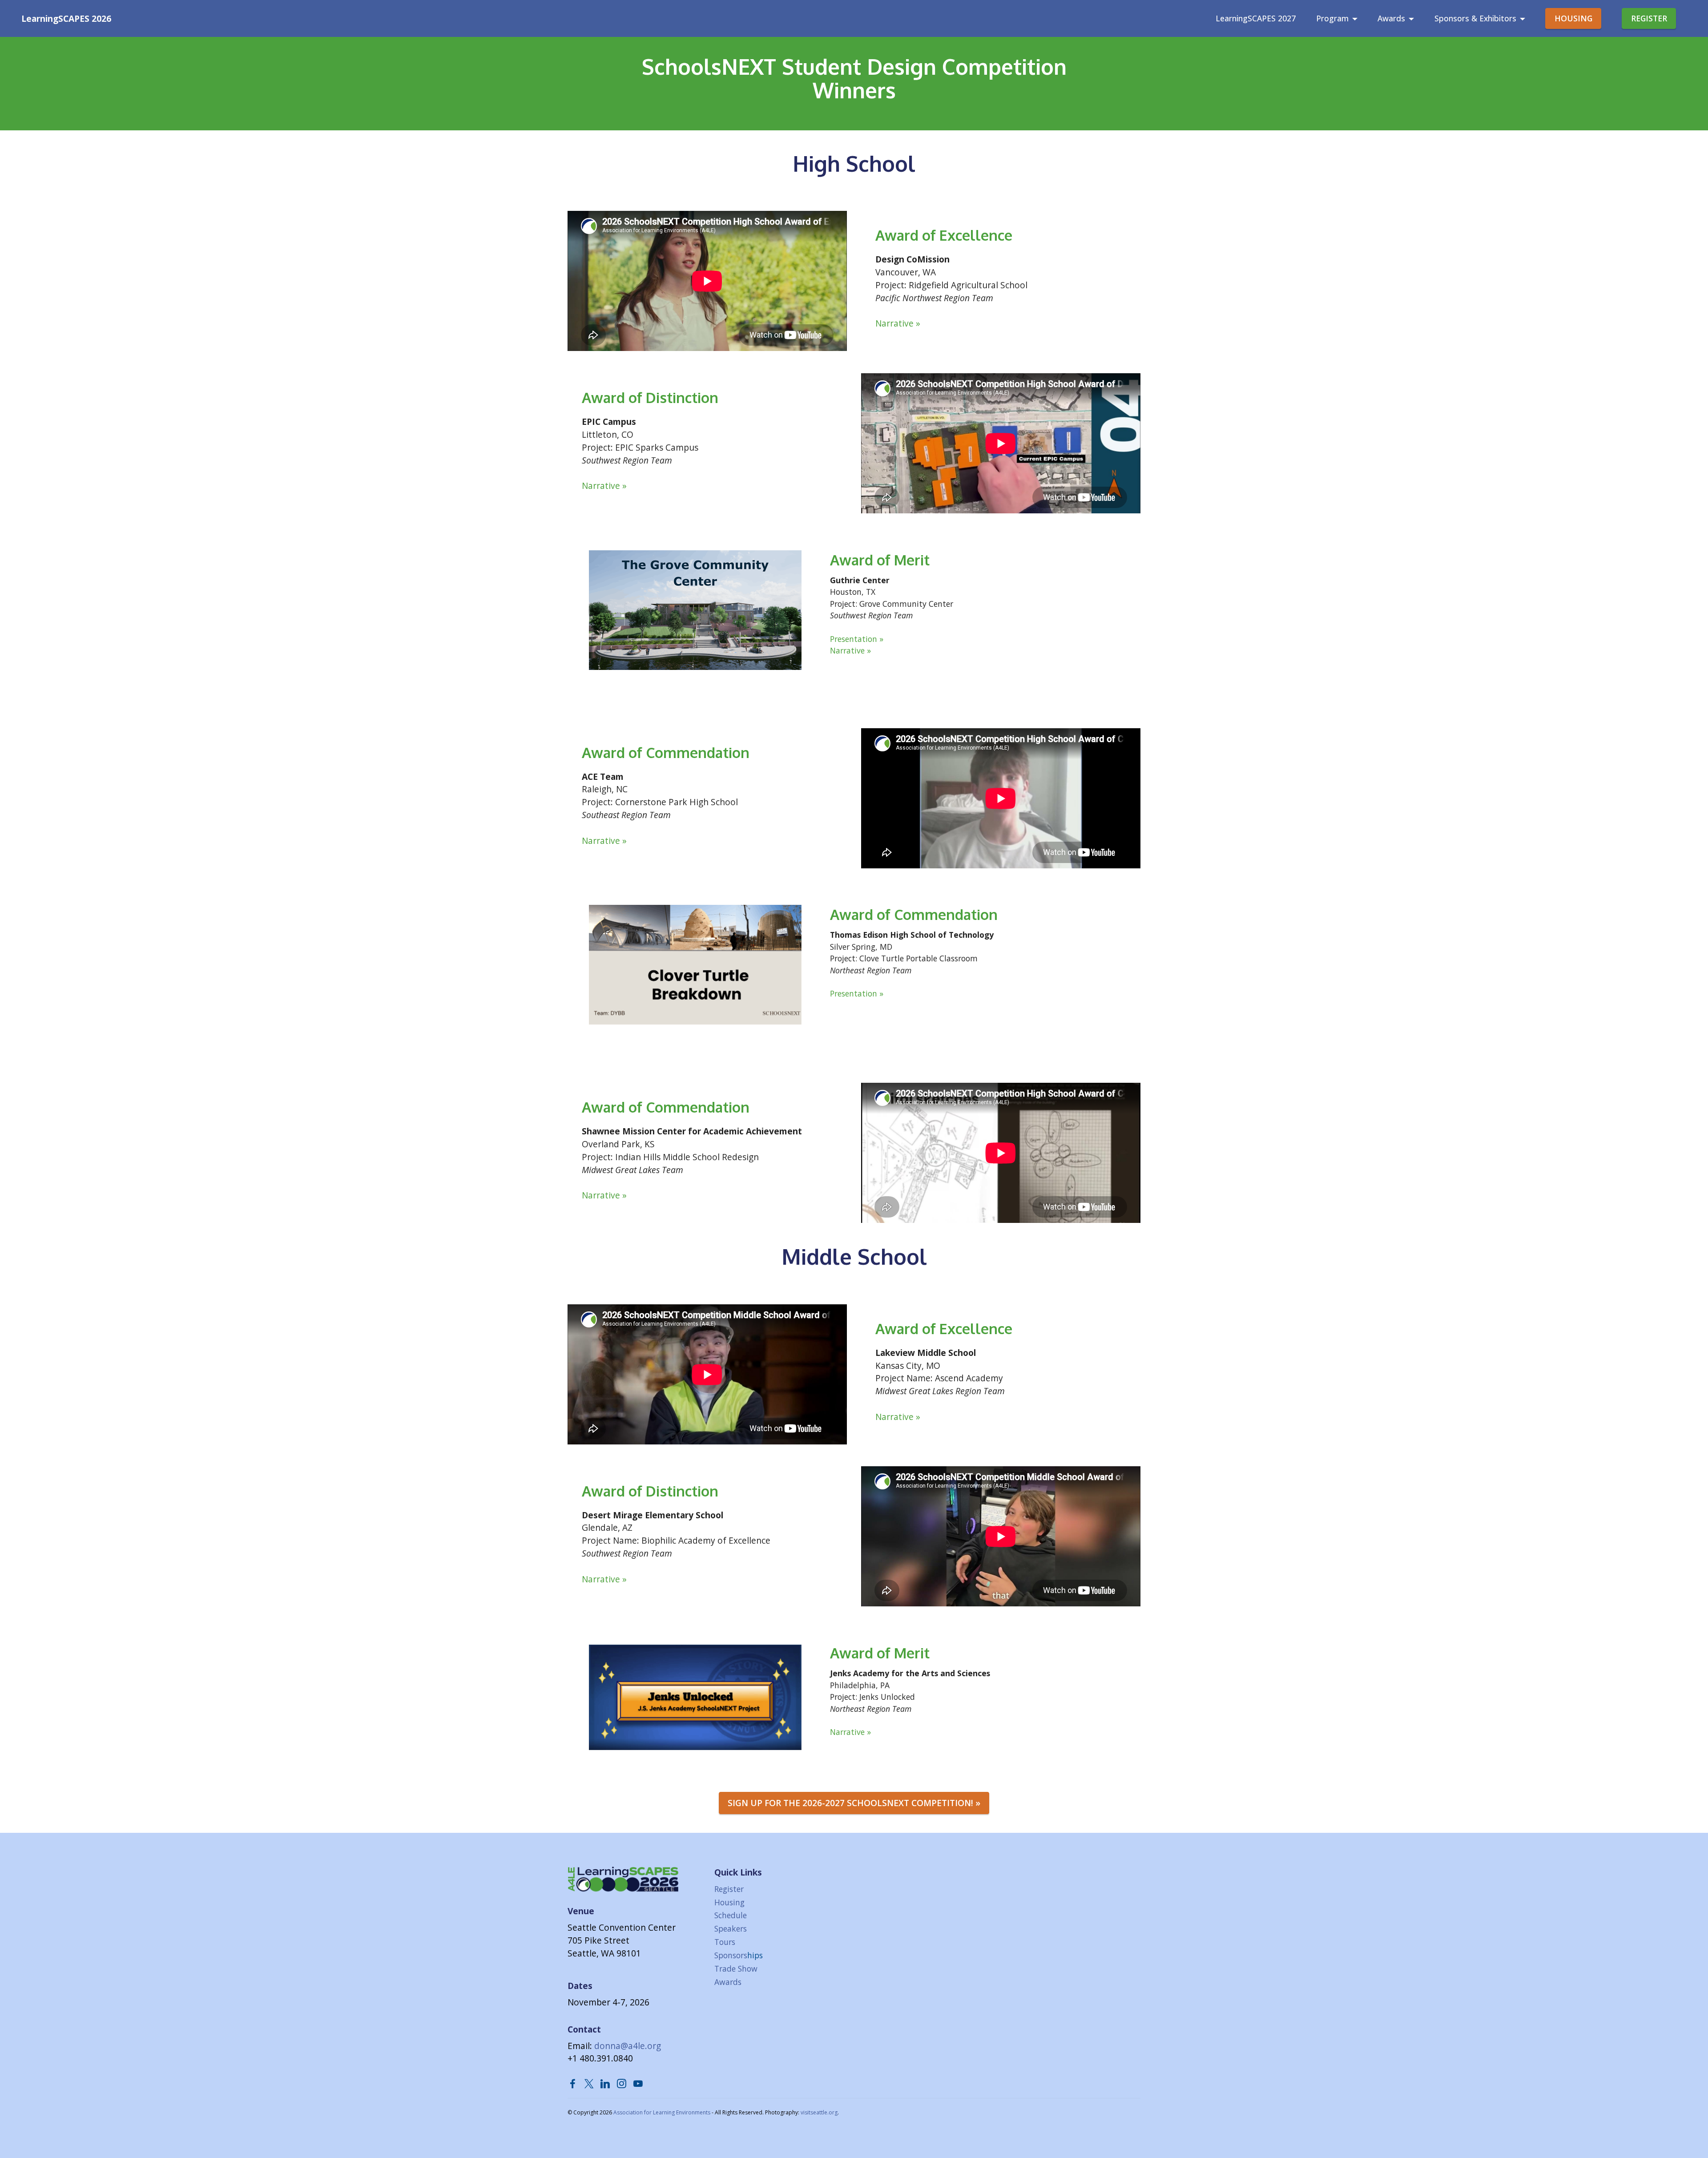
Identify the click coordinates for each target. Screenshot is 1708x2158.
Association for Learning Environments (662, 2112)
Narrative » (898, 323)
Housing (729, 1902)
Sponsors (731, 1955)
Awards (1391, 18)
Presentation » (857, 639)
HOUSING (1573, 18)
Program (1332, 18)
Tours (725, 1942)
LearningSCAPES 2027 (1256, 18)
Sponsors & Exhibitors (1475, 18)
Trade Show (736, 1968)
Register (729, 1889)
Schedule (731, 1915)
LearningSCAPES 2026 (66, 18)
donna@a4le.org (628, 2046)
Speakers (731, 1928)
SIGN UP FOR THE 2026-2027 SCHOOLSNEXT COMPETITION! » (854, 1803)
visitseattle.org (819, 2112)
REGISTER (1649, 18)
